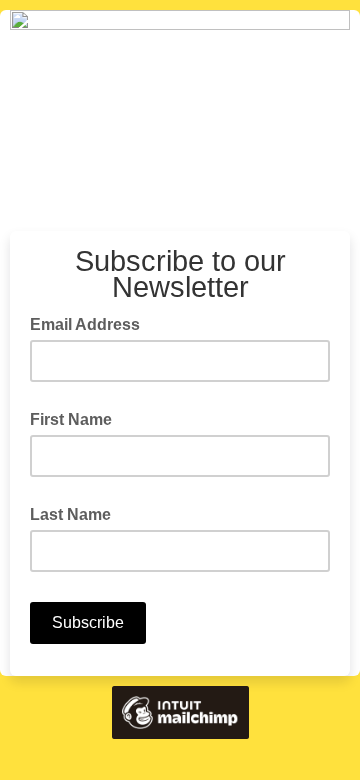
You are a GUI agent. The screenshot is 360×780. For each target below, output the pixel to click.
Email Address (91, 323)
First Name (71, 419)
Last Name (70, 514)
